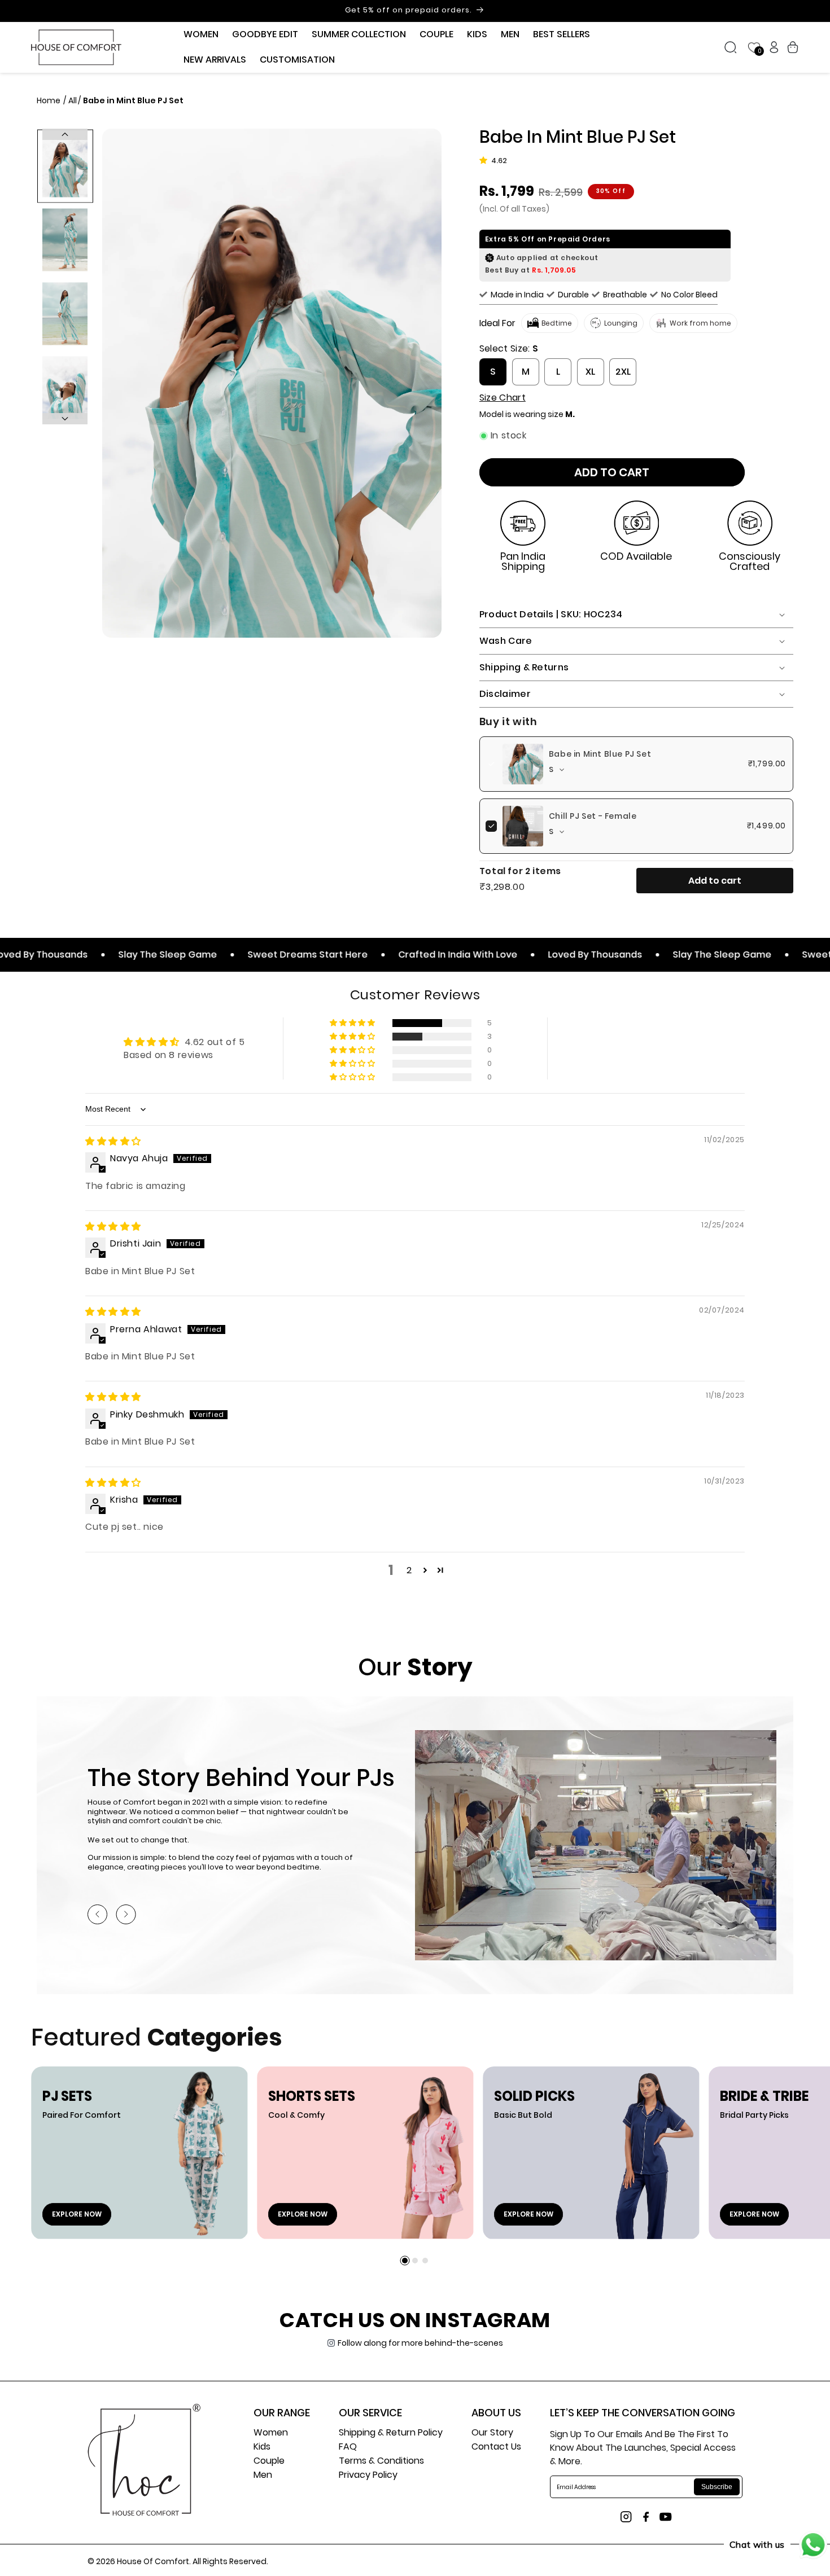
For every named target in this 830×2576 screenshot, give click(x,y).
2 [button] (409, 1570)
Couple (269, 2462)
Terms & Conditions (381, 2462)
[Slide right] (65, 419)
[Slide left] (65, 134)
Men (263, 2476)
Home (49, 100)
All (73, 100)
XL (590, 372)
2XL (623, 372)
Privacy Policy (368, 2476)
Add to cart (715, 881)
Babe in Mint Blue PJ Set (600, 754)
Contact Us (496, 2448)
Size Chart (503, 398)
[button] (201, 35)
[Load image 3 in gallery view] (65, 314)
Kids (262, 2448)
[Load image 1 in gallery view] (65, 166)
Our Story (492, 2434)
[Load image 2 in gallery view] (65, 240)
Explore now (77, 2214)
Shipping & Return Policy (391, 2434)
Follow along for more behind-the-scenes (420, 2343)
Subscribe (717, 2487)
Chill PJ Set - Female (593, 816)
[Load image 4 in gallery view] (65, 388)
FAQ (348, 2448)
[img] (113, 1141)
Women (271, 2434)
